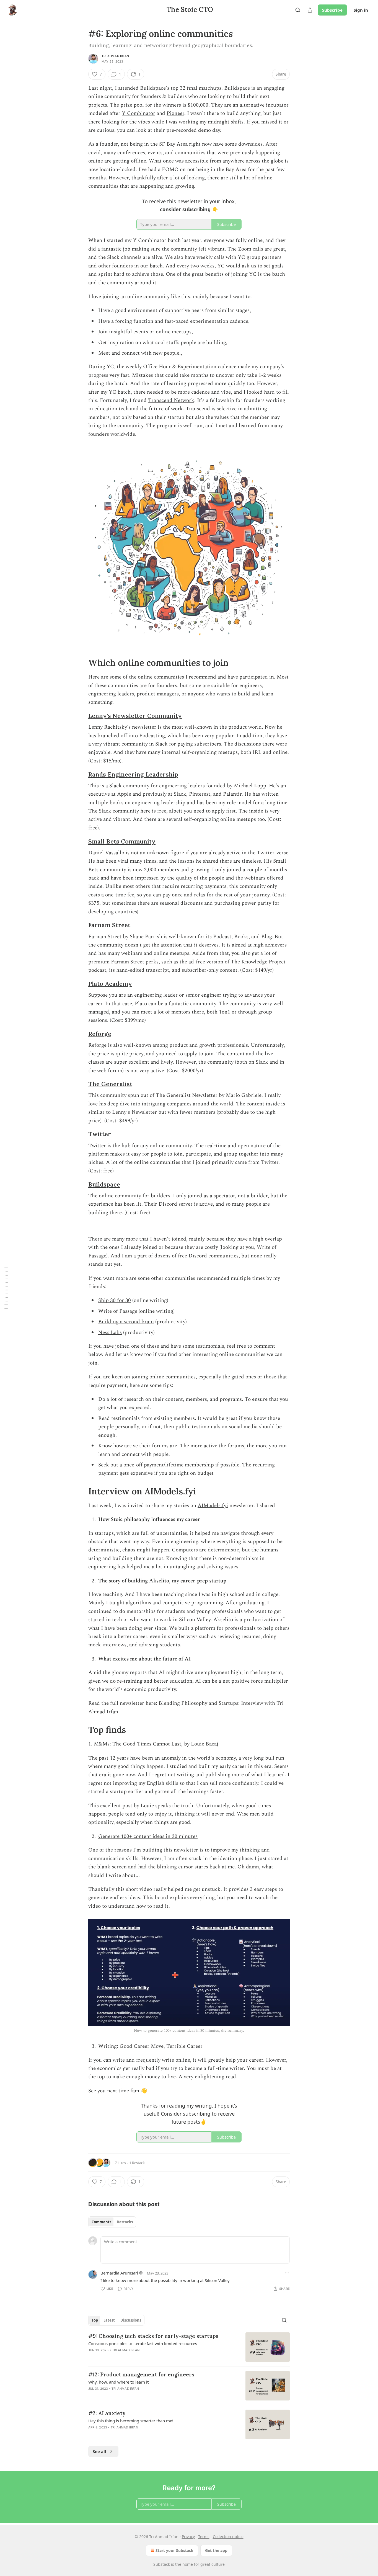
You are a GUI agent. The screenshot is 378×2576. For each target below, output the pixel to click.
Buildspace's (155, 88)
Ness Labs (110, 1333)
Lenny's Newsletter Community (135, 716)
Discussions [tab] (131, 2320)
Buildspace (104, 1184)
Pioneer (175, 113)
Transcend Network (171, 400)
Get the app (216, 2550)
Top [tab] (95, 2320)
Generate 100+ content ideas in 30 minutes (148, 1836)
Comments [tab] (101, 2222)
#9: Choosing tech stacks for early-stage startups (153, 2336)
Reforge (100, 1034)
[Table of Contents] (6, 1288)
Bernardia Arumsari (119, 2273)
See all (99, 2451)
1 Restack (137, 2163)
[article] (189, 2347)
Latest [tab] (109, 2320)
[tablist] (112, 2222)
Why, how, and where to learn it (118, 2382)
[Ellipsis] (287, 2273)
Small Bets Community (122, 841)
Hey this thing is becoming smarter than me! (131, 2421)
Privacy (188, 2537)
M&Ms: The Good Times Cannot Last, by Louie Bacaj (156, 1744)
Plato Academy (110, 984)
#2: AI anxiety (107, 2413)
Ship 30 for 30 (115, 1300)
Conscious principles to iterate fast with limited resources (143, 2343)
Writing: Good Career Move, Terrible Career (150, 2046)
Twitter (100, 1134)
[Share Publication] (310, 10)
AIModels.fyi (213, 1506)
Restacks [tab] (125, 2222)
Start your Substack (174, 2550)
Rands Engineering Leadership (133, 774)
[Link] (81, 663)
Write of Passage (118, 1311)
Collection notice (228, 2537)
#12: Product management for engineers (141, 2374)
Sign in (361, 10)
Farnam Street (109, 925)
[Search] (298, 10)
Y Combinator (138, 113)
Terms (204, 2537)
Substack (162, 2564)
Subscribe (332, 10)
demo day (209, 130)
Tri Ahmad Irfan (115, 56)
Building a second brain (126, 1322)
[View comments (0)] (142, 2396)
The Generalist (110, 1084)
